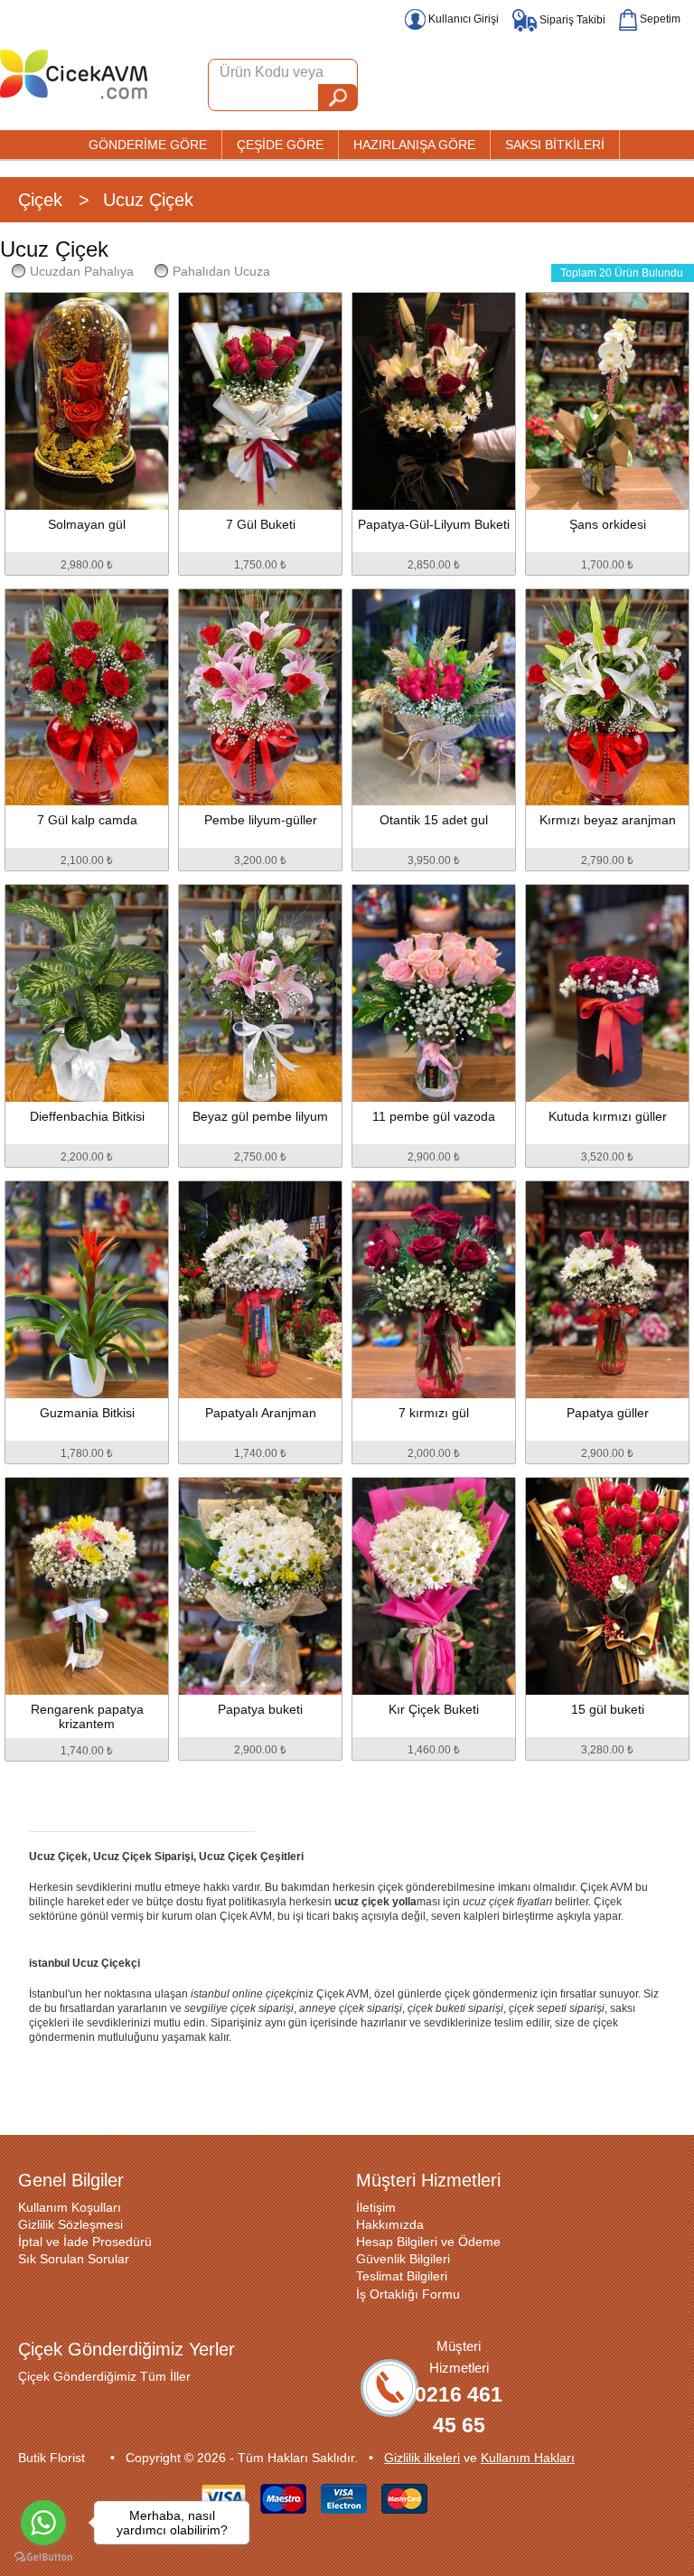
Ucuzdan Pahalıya (82, 271)
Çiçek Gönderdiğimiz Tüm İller (104, 2376)
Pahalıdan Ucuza (221, 271)
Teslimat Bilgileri (402, 2276)
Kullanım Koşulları (70, 2207)
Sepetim (659, 19)
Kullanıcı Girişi (462, 19)
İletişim (376, 2207)
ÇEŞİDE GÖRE (280, 145)
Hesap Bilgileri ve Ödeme (428, 2242)
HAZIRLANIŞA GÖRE (414, 145)
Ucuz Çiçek (148, 200)
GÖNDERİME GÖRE (148, 145)
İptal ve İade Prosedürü (85, 2242)
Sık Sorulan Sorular (74, 2259)
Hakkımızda (390, 2224)
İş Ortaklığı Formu (408, 2294)
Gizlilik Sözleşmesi (70, 2224)
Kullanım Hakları (528, 2458)
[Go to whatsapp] (43, 2523)
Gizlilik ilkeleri (422, 2458)
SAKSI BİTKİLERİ (555, 145)
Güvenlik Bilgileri (403, 2259)
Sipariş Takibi (571, 20)
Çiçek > (54, 200)
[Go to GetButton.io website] (43, 2557)
